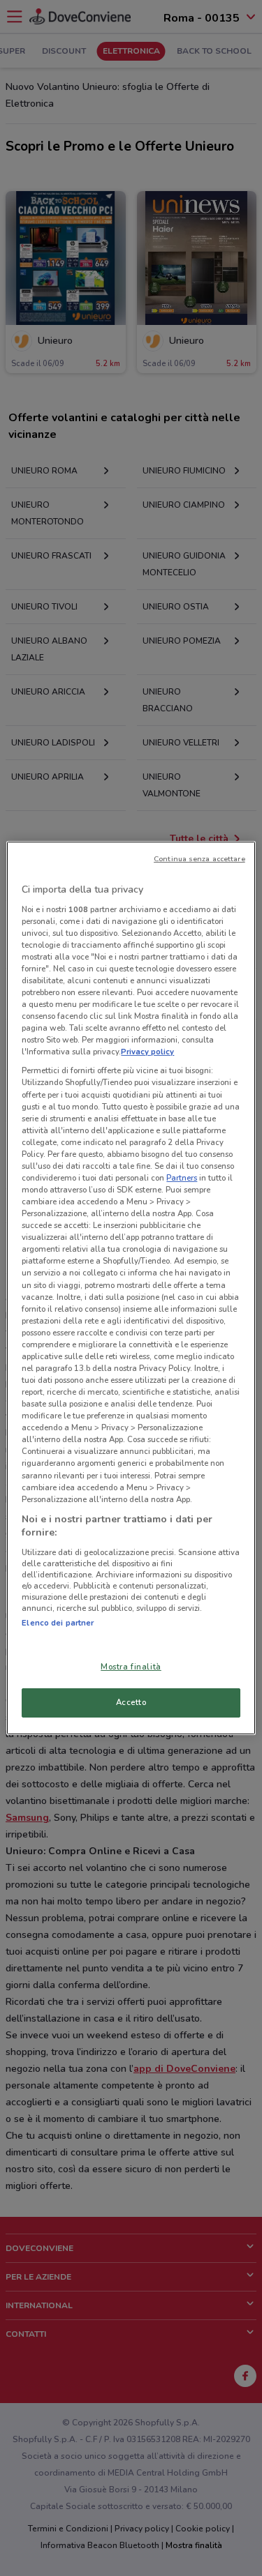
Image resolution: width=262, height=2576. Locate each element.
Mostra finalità (131, 1667)
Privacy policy (147, 1052)
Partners (182, 1178)
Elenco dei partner (58, 1623)
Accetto (131, 1702)
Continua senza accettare (199, 859)
